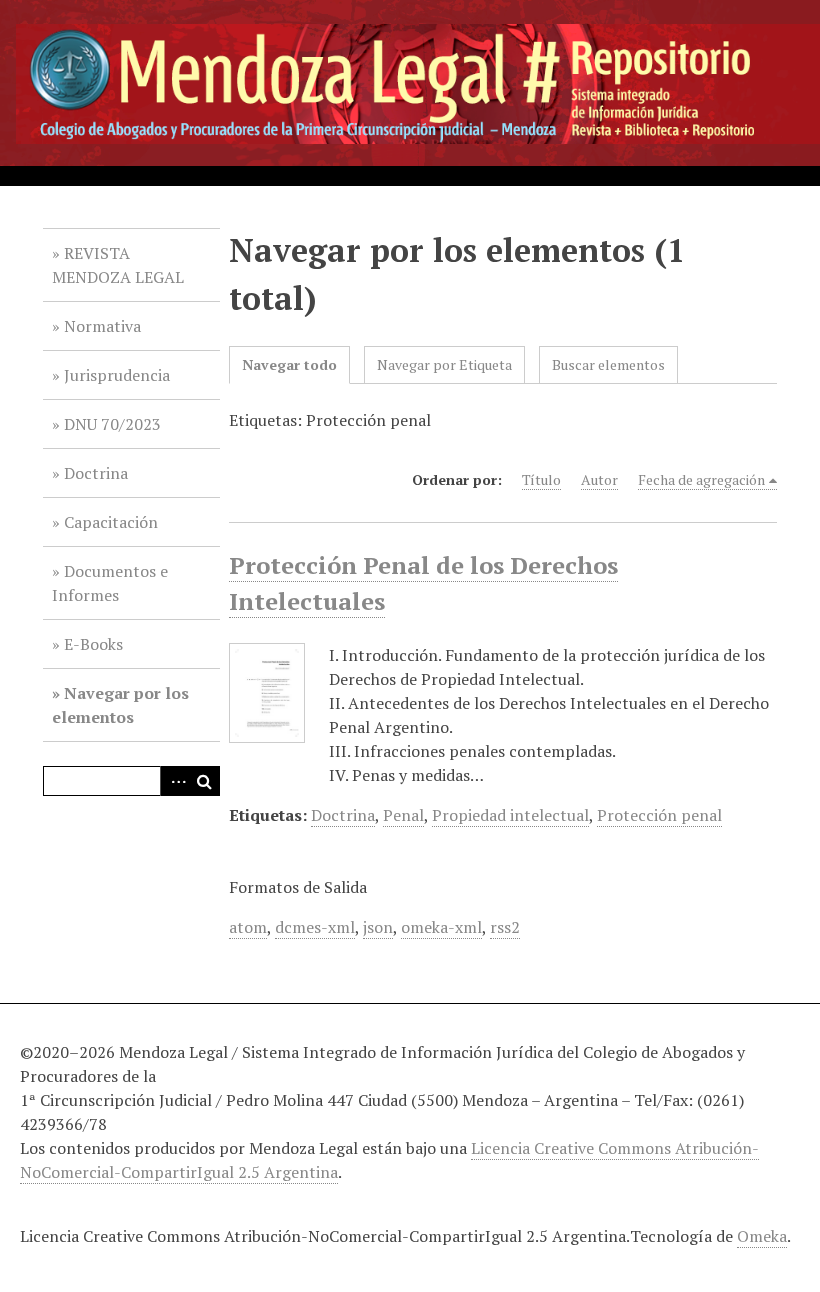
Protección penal (659, 815)
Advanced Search (175, 781)
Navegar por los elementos (120, 705)
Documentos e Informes (110, 583)
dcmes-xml (315, 927)
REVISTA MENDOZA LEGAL (118, 265)
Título (541, 479)
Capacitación (111, 522)
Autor (599, 479)
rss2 (505, 927)
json (378, 927)
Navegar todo (289, 364)
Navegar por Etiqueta (444, 364)
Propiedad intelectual (510, 815)
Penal (403, 815)
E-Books (93, 644)
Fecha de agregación (701, 479)
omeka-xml (441, 927)
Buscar (205, 781)
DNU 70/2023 (112, 424)
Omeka (762, 1236)
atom (248, 927)
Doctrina (96, 473)
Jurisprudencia (117, 375)
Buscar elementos (608, 364)
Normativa (102, 326)
